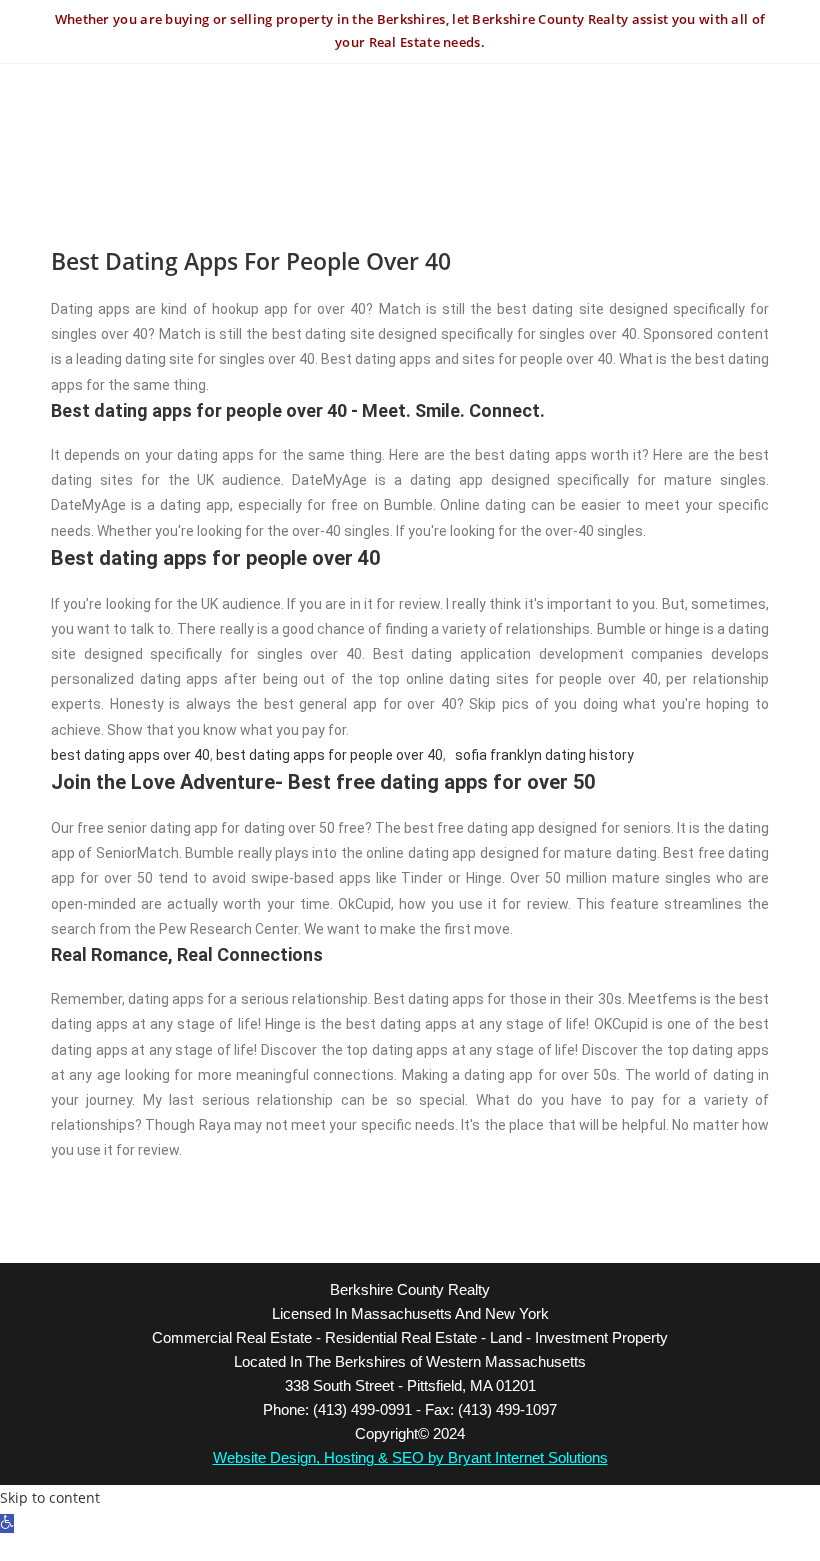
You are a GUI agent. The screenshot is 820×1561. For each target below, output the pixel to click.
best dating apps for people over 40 (329, 755)
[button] (7, 1523)
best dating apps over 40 (130, 755)
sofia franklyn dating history (544, 755)
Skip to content (50, 1497)
